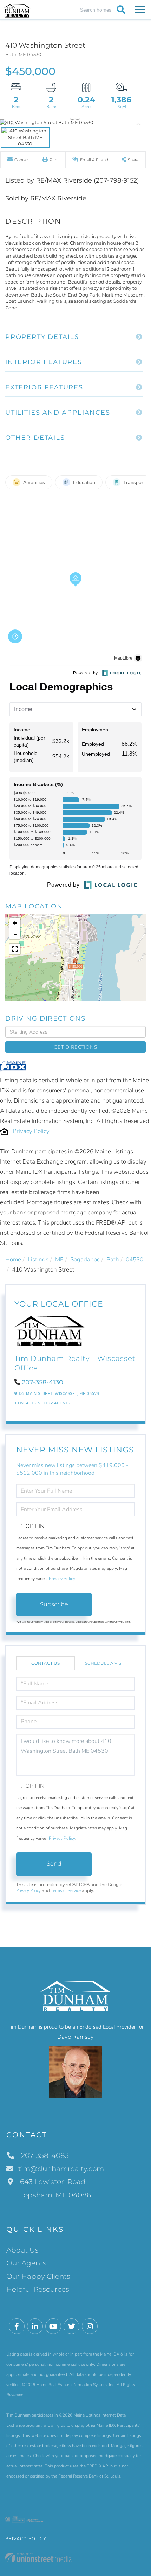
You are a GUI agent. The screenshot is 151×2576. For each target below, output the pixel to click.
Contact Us (28, 1403)
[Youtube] (53, 2327)
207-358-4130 (42, 1382)
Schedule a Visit (105, 1663)
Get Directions (75, 1047)
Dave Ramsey (75, 2037)
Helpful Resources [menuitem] (38, 2289)
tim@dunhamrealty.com (61, 2169)
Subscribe (54, 1604)
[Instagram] (90, 2327)
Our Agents (57, 1403)
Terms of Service (66, 1890)
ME (59, 1259)
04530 (134, 1259)
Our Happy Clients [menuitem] (38, 2276)
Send (54, 1864)
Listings (38, 1259)
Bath (113, 1259)
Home (13, 1259)
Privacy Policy (31, 1131)
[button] (120, 9)
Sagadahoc (85, 1259)
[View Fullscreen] (15, 949)
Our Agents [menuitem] (26, 2263)
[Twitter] (71, 2327)
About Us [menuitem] (22, 2250)
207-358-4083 (44, 2155)
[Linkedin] (35, 2327)
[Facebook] (17, 2327)
